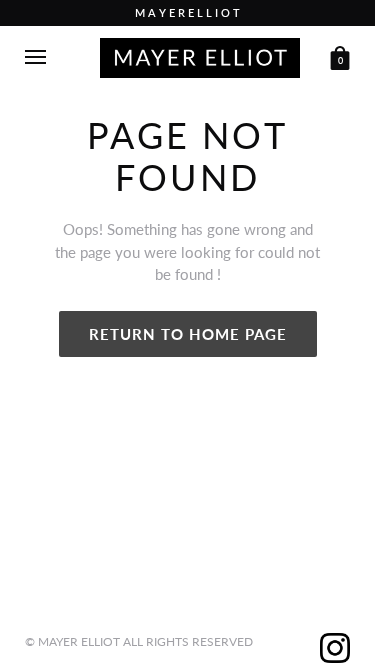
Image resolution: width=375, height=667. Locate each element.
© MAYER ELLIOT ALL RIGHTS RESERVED (139, 641)
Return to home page (188, 334)
